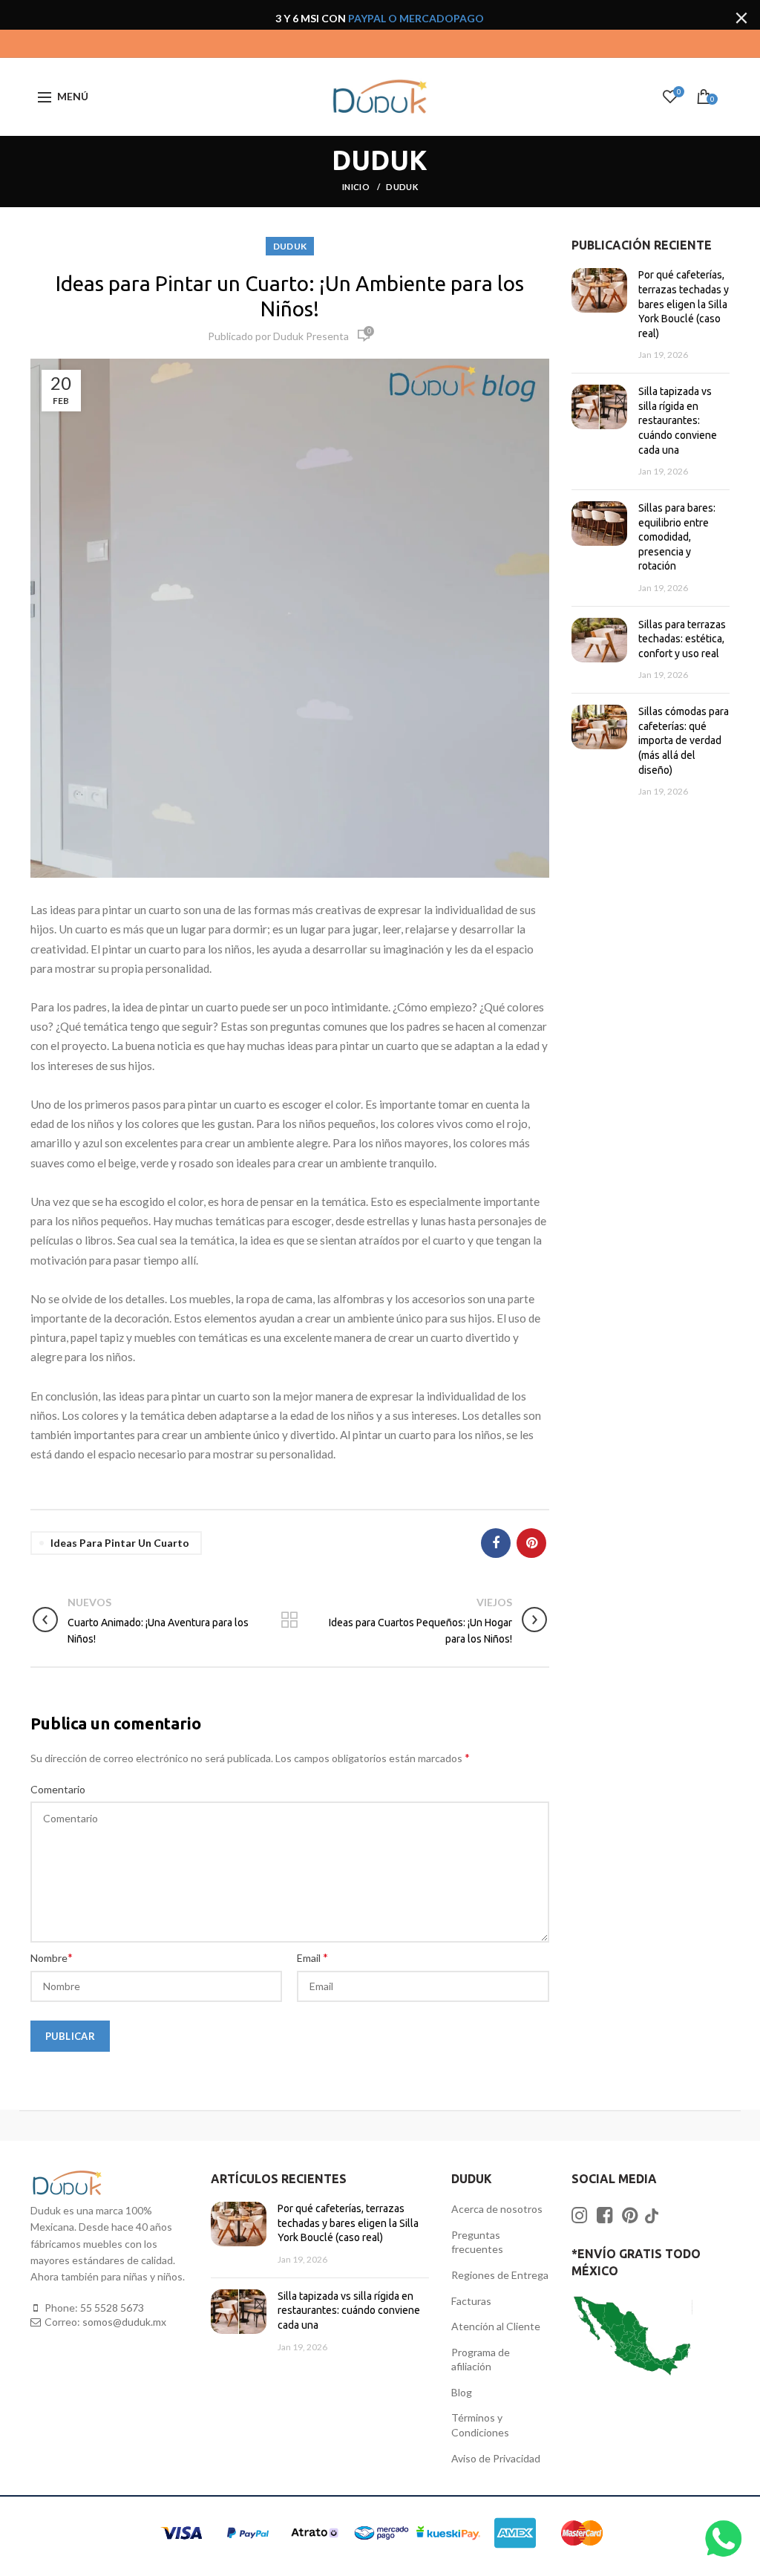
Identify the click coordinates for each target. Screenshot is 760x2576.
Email (312, 1957)
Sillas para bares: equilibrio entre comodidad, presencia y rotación (677, 537)
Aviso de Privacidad (496, 2458)
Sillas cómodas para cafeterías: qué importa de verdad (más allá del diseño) (684, 740)
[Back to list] (289, 1621)
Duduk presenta (311, 336)
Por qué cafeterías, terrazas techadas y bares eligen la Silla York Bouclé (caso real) (684, 304)
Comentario (58, 1789)
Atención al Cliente (496, 2326)
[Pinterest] (531, 1543)
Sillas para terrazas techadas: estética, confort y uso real (682, 639)
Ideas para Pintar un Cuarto (120, 1543)
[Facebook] (496, 1543)
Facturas (471, 2301)
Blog (462, 2392)
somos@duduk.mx (124, 2322)
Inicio (357, 187)
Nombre (52, 1957)
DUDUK (402, 187)
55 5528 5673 (112, 2308)
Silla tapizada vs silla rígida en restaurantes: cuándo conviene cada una (678, 420)
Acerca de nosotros (497, 2209)
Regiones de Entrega (500, 2275)
